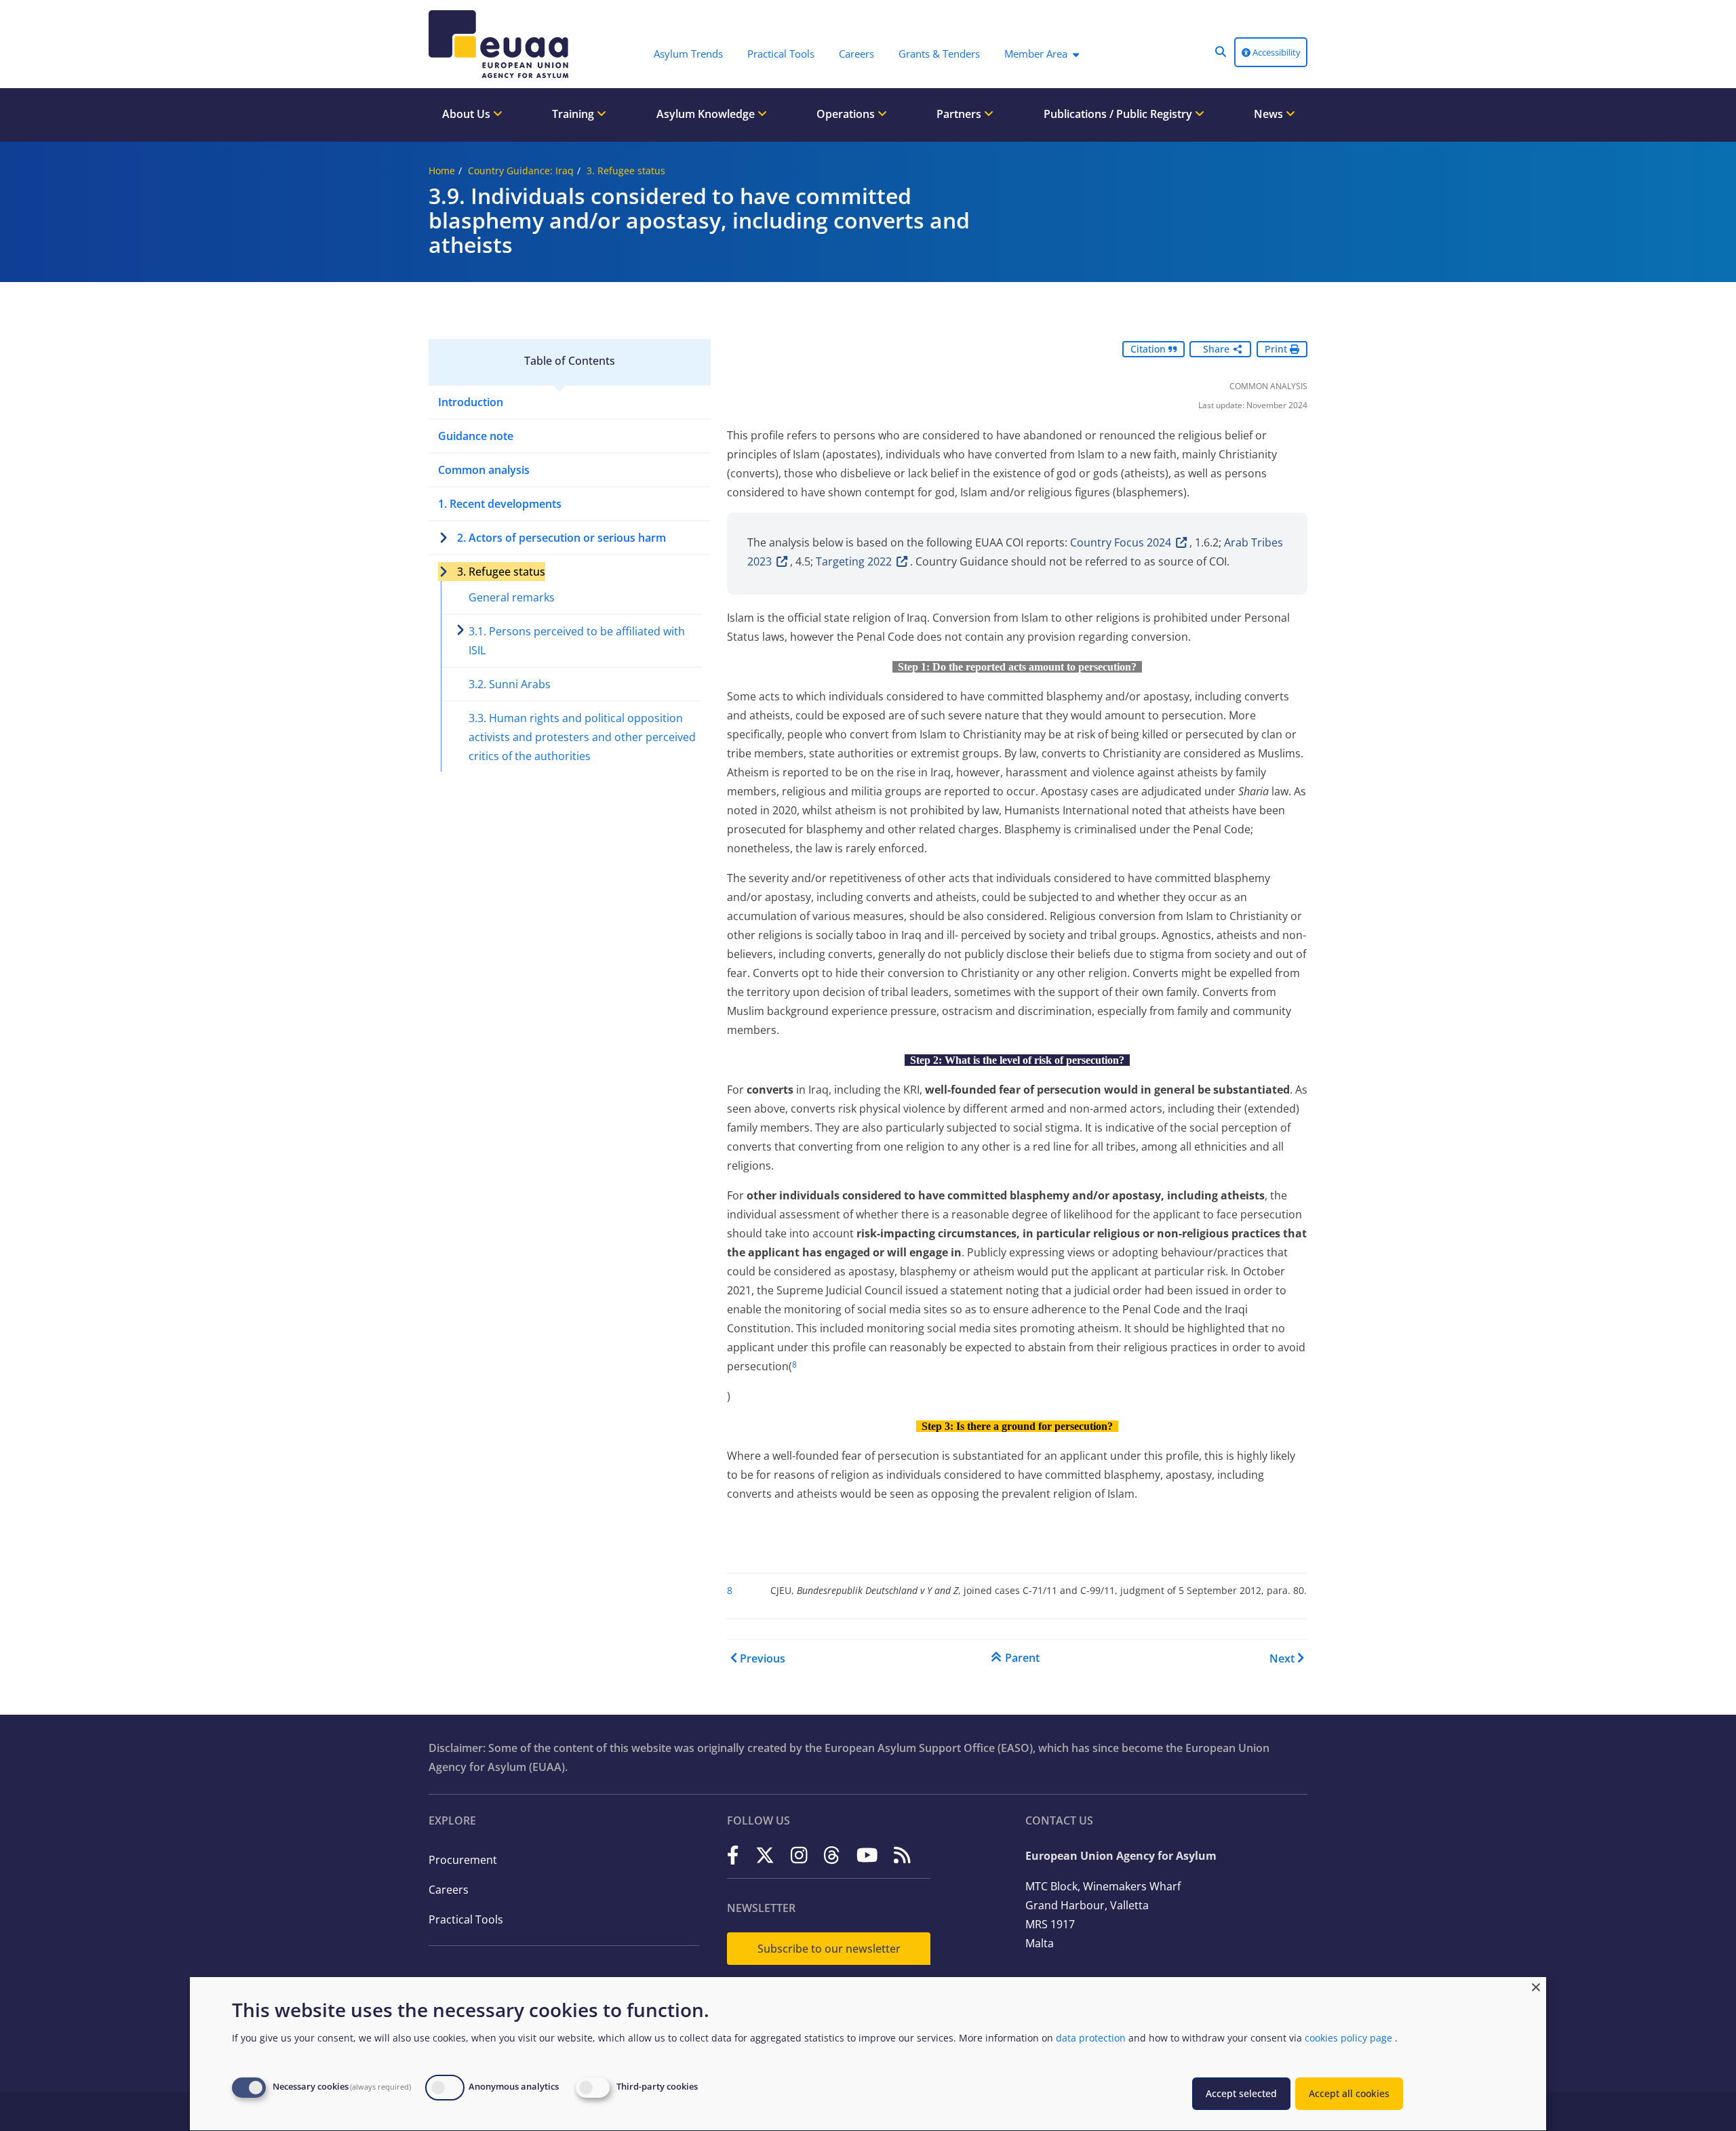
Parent (1022, 1658)
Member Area (1036, 54)
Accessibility (1276, 52)
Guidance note (476, 436)
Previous (763, 1658)
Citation (1149, 349)
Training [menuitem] (574, 114)
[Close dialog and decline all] (1536, 1986)
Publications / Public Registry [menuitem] (1119, 114)
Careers (449, 1890)
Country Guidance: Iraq (521, 171)
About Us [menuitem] (468, 114)
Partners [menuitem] (960, 114)
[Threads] (832, 1855)
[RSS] (902, 1855)
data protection (1091, 2038)
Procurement (463, 1860)
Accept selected (1241, 2093)
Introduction (471, 402)
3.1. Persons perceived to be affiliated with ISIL (577, 641)
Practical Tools (466, 1919)
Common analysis (484, 470)
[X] (765, 1855)
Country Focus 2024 (1121, 542)
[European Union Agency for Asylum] (502, 44)
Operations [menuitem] (847, 114)
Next (1282, 1658)
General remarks (512, 597)
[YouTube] (867, 1855)
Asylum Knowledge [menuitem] (707, 114)
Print (1277, 349)
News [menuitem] (1270, 114)
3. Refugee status (626, 171)
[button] (1221, 52)
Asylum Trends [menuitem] (688, 54)
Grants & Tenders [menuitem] (939, 54)
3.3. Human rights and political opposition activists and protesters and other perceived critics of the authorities (582, 737)
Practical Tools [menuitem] (781, 54)
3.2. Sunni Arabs (510, 684)
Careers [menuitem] (856, 54)
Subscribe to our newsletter (829, 1949)
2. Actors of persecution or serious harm (561, 538)
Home (442, 171)
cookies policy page (1348, 2038)
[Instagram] (799, 1855)
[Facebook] (733, 1855)
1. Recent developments (500, 504)
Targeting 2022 (854, 561)
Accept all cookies (1349, 2093)
